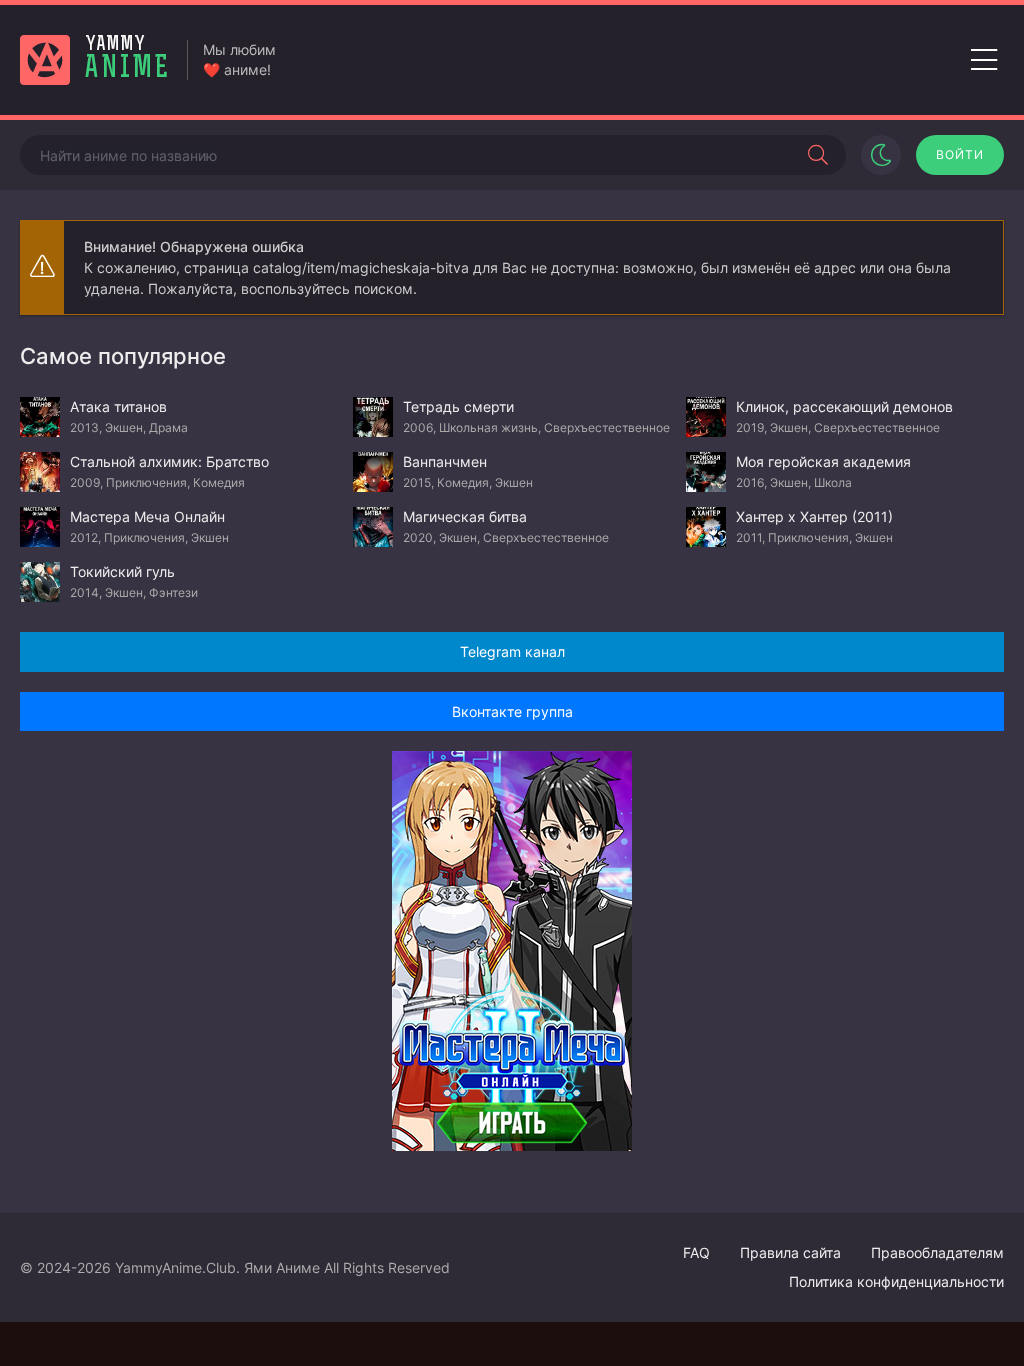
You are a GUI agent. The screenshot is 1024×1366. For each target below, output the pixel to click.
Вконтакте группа (512, 711)
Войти (960, 154)
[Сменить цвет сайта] (881, 155)
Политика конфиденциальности (896, 1281)
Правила (790, 1252)
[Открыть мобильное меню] (984, 60)
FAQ (696, 1252)
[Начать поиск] (818, 155)
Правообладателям (937, 1252)
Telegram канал (512, 651)
